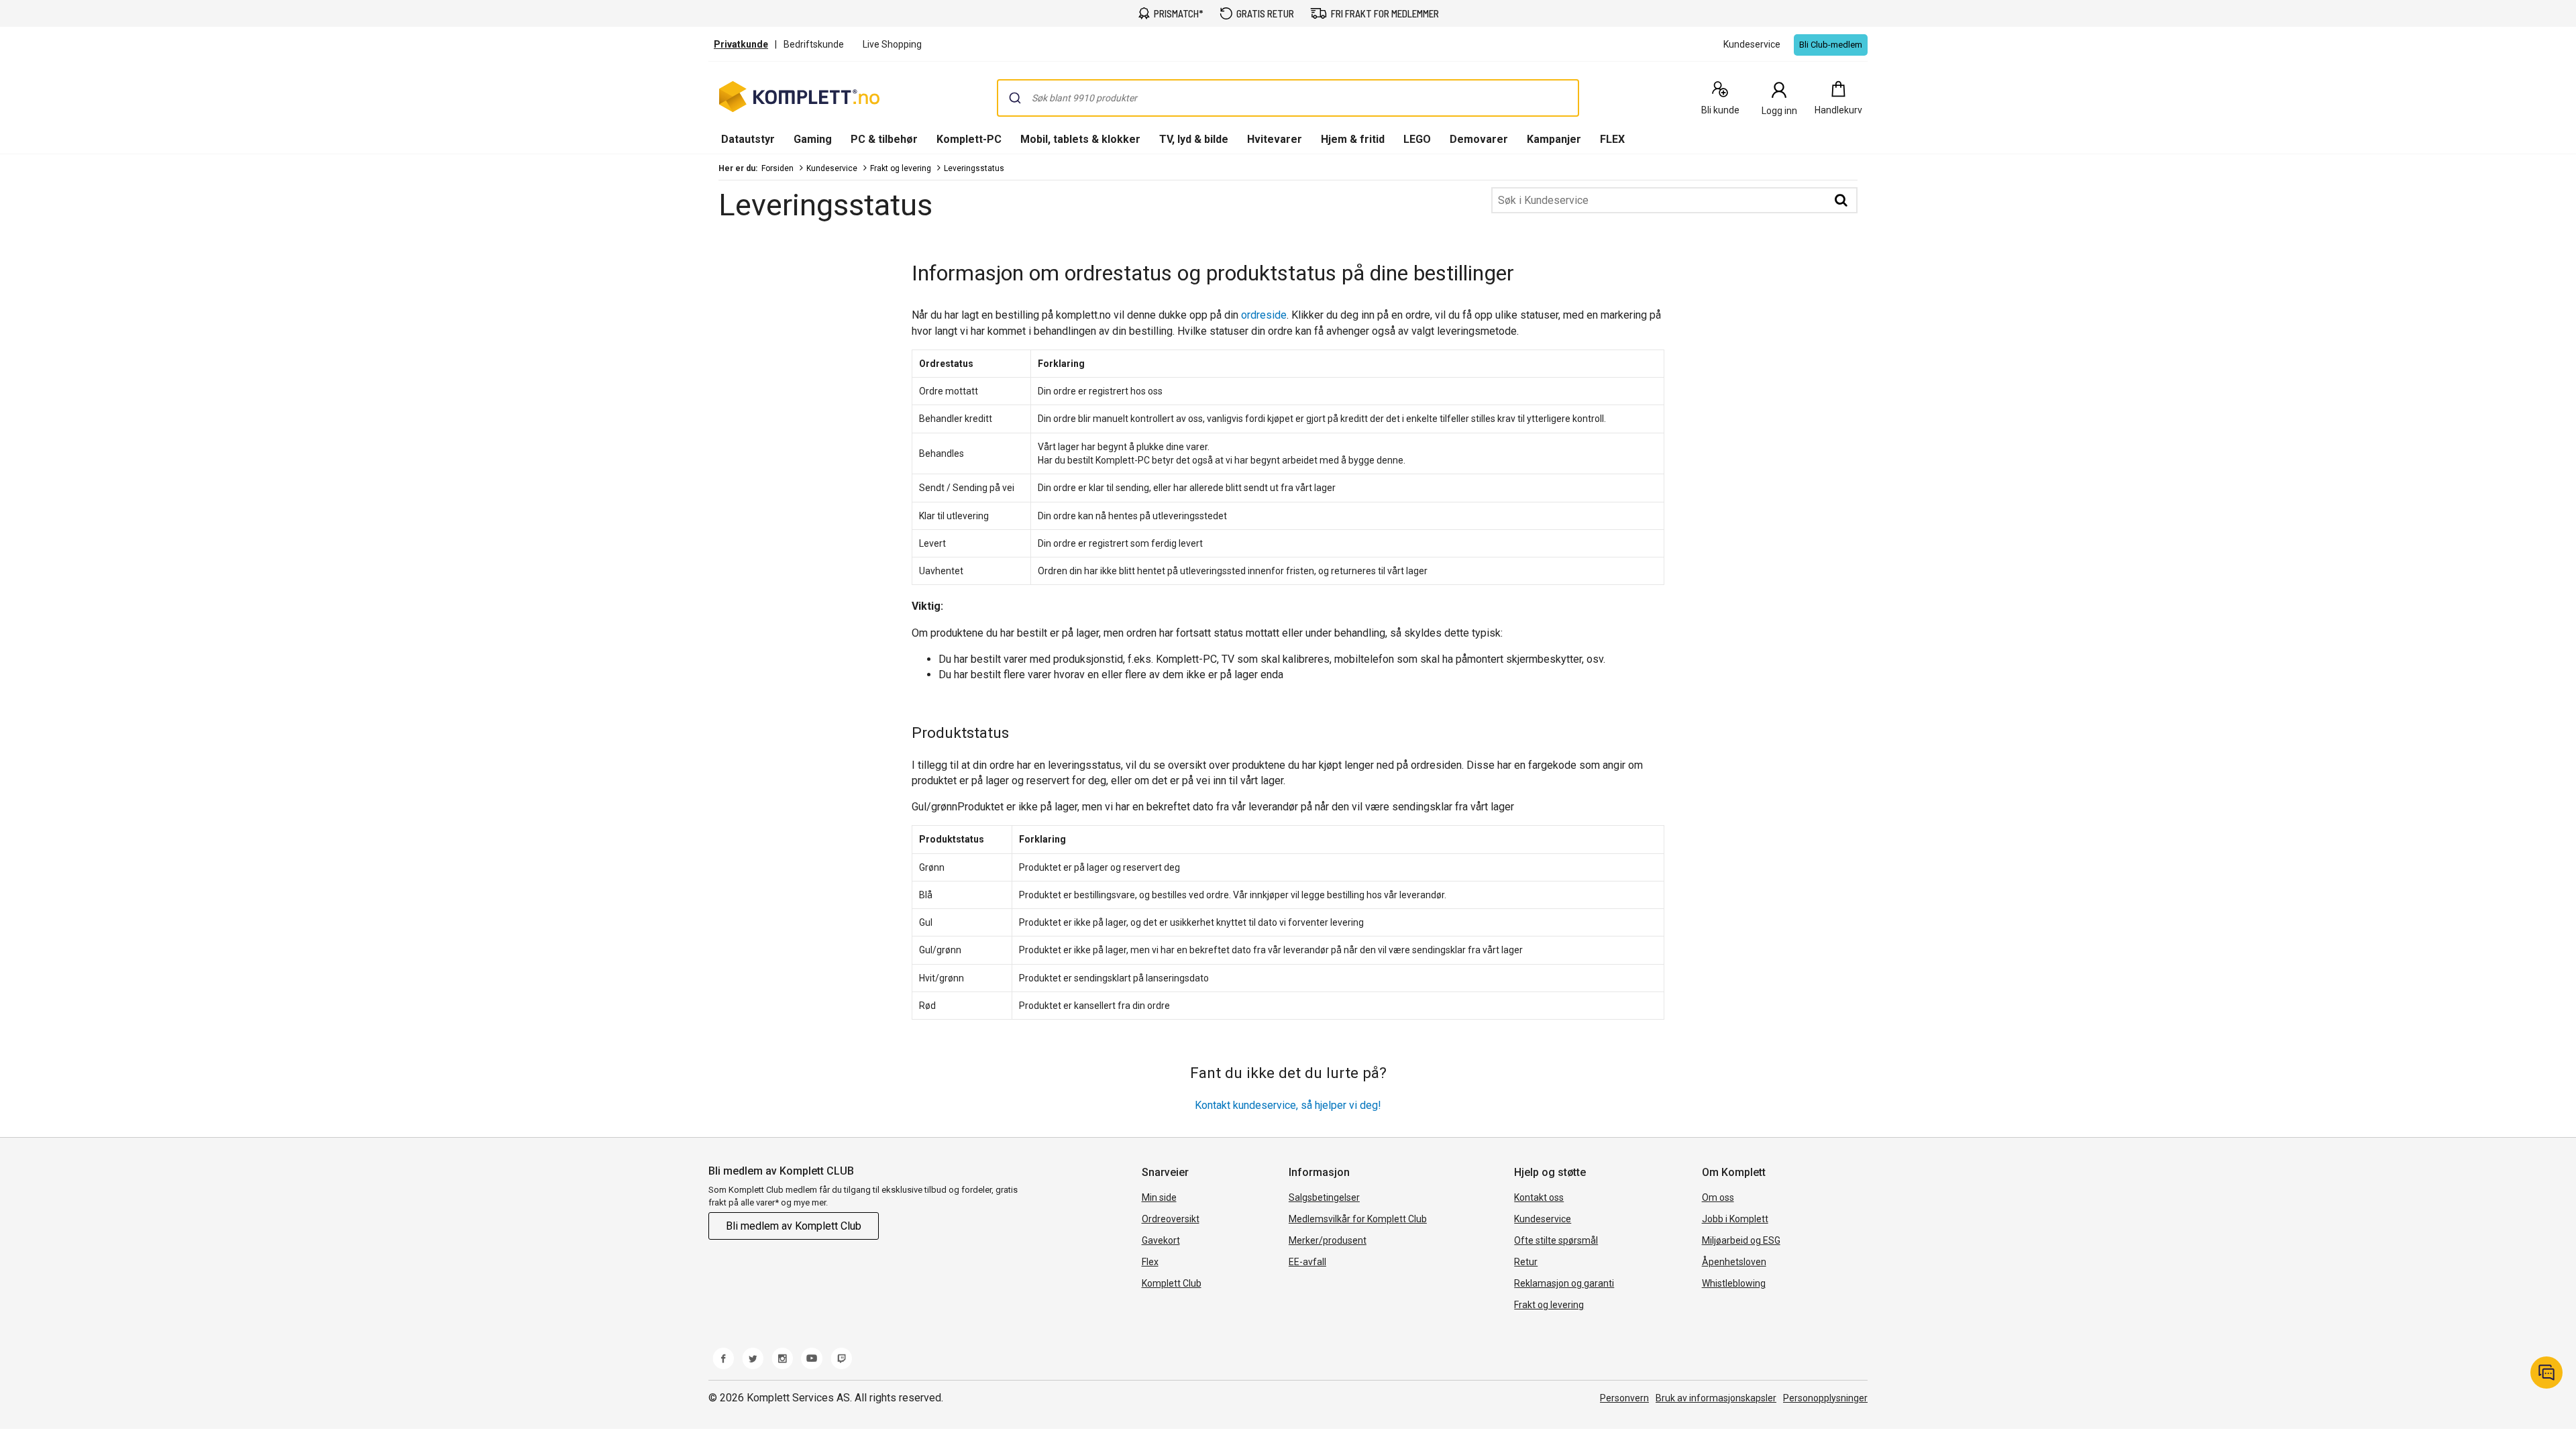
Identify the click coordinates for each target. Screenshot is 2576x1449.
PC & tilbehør (884, 139)
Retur (1526, 1262)
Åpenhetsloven (1734, 1262)
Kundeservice (832, 168)
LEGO (1417, 139)
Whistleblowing (1734, 1283)
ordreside (1264, 315)
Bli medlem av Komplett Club (794, 1226)
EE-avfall (1307, 1262)
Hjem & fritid (1353, 139)
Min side (1159, 1197)
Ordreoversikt (1171, 1219)
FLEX (1612, 139)
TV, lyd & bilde (1194, 139)
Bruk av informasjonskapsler (1716, 1398)
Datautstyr (748, 139)
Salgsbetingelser (1324, 1197)
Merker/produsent (1328, 1240)
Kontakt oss (1539, 1197)
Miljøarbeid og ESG (1741, 1240)
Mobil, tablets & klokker (1080, 139)
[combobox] (1288, 98)
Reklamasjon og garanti (1564, 1283)
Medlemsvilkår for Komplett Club (1358, 1219)
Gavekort (1161, 1240)
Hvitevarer (1275, 139)
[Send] (1015, 98)
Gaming (813, 139)
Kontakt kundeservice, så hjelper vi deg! (1288, 1105)
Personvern (1624, 1398)
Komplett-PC (969, 139)
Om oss (1718, 1197)
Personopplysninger (1825, 1398)
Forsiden (777, 168)
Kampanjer (1554, 139)
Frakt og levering (901, 168)
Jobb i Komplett (1735, 1219)
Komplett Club (1172, 1283)
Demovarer (1479, 139)
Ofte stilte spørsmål (1556, 1240)
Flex (1150, 1262)
